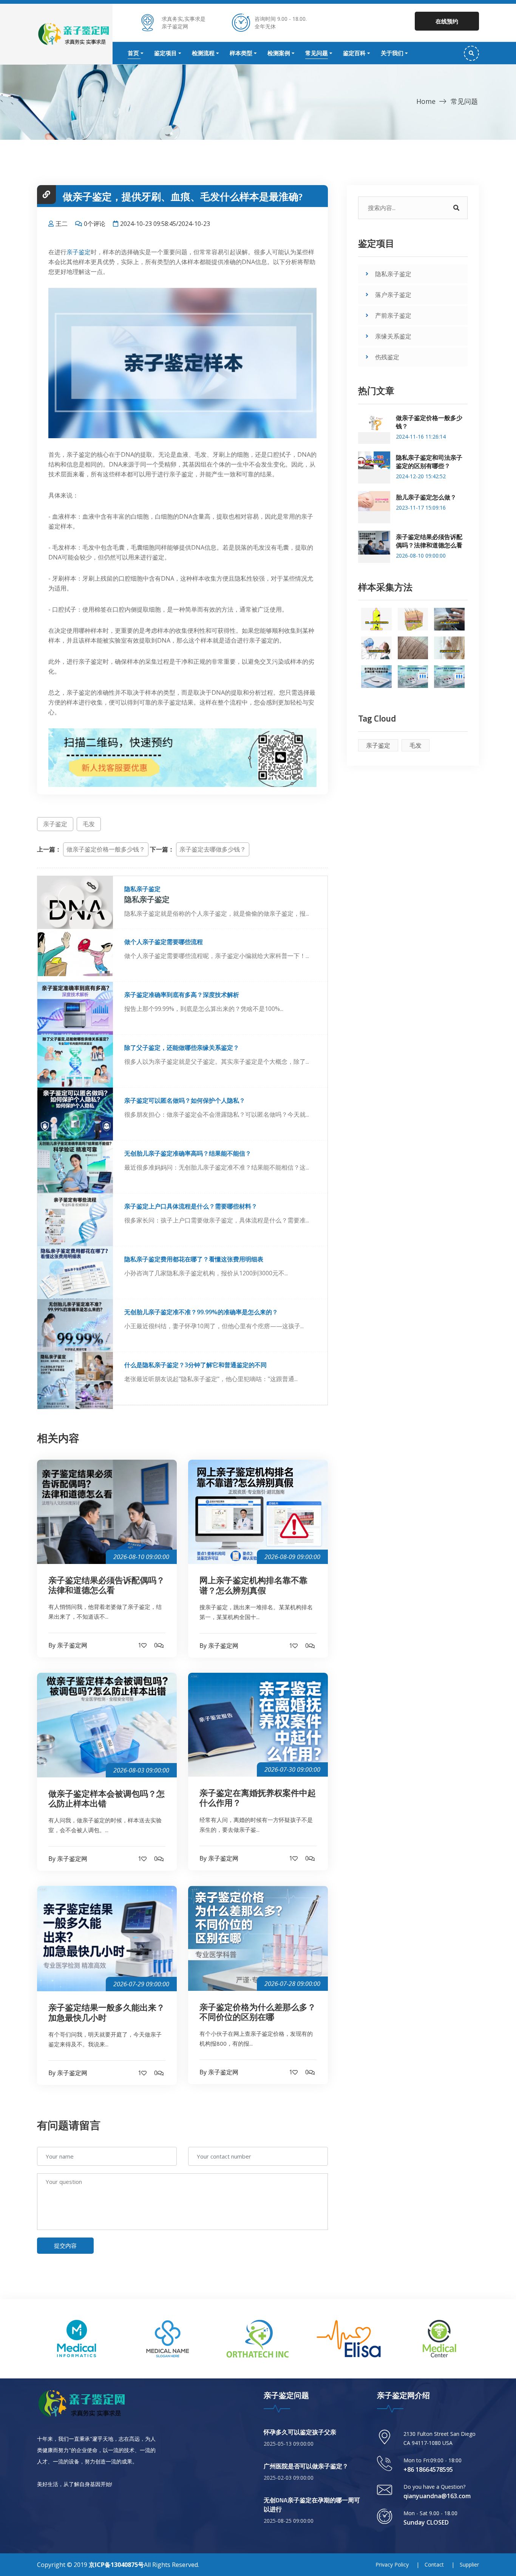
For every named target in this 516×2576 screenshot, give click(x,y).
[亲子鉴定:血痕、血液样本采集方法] (449, 619)
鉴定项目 (165, 53)
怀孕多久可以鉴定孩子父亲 (300, 2432)
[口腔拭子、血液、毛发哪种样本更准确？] (449, 677)
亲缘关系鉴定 (393, 336)
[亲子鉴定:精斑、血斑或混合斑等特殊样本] (376, 619)
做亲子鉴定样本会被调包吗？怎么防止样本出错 (107, 1799)
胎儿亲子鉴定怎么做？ (426, 497)
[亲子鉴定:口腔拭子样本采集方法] (376, 648)
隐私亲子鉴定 (393, 274)
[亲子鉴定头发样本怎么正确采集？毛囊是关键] (376, 677)
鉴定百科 (354, 53)
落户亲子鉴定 (393, 295)
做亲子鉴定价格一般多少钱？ (106, 849)
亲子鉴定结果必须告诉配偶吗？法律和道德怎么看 (107, 1585)
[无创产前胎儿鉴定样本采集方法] (449, 648)
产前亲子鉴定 (393, 315)
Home (426, 101)
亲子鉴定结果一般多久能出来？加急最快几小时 (107, 2013)
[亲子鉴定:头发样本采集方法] (413, 648)
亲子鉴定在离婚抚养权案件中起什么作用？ (258, 1798)
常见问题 (317, 53)
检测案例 (279, 53)
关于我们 (392, 53)
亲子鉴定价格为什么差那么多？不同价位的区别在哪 (258, 2012)
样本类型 (241, 53)
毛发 (89, 824)
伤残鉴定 (387, 357)
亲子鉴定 (79, 252)
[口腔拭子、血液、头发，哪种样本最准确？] (413, 677)
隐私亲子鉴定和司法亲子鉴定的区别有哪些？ (429, 462)
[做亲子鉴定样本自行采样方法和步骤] (413, 619)
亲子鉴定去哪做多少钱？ (213, 849)
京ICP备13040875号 (116, 2565)
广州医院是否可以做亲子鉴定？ (306, 2466)
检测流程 (203, 53)
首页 (133, 53)
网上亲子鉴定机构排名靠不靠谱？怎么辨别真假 (253, 1585)
